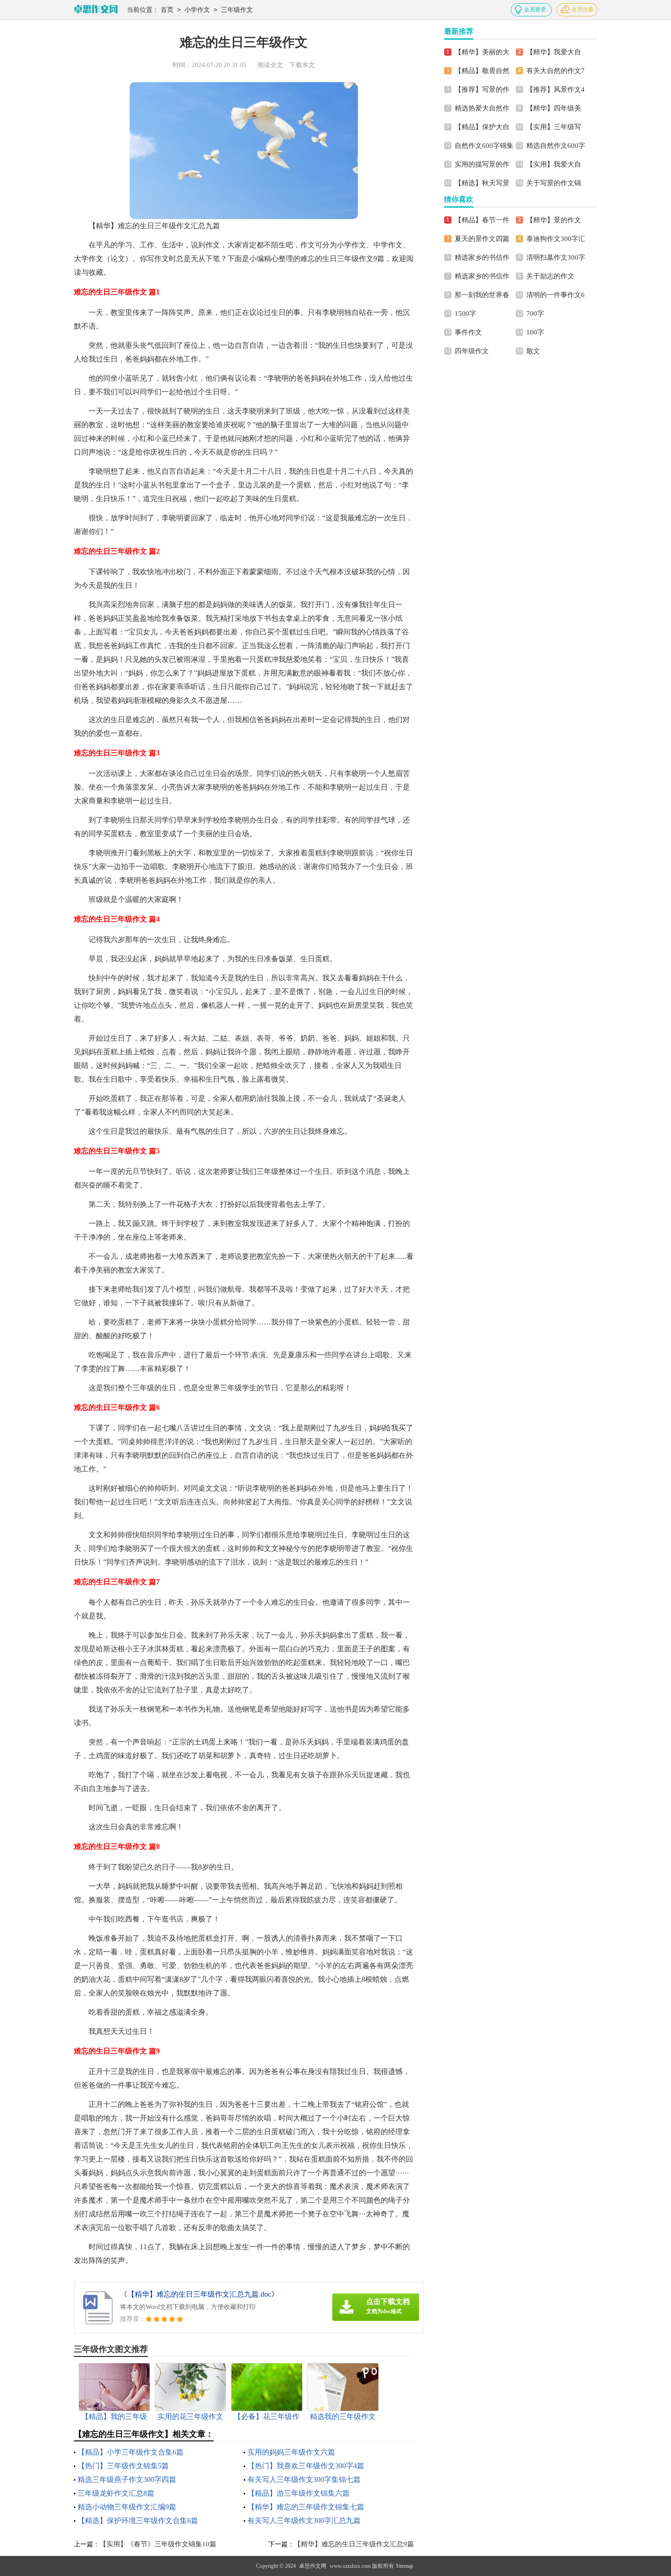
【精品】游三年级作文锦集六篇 (299, 2493)
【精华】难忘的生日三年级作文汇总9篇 (354, 2544)
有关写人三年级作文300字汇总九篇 (304, 2521)
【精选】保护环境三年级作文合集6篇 (138, 2521)
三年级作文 (237, 10)
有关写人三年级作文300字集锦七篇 (304, 2479)
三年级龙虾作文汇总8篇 (116, 2493)
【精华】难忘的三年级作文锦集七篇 (306, 2507)
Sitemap (404, 2566)
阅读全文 (270, 65)
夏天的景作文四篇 (482, 239)
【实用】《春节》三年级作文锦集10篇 (158, 2544)
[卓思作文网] (96, 10)
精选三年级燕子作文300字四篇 (127, 2479)
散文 (533, 351)
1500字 (465, 314)
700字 (535, 314)
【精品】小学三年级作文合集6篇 (131, 2452)
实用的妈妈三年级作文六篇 (291, 2452)
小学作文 (197, 10)
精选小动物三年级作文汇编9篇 (127, 2507)
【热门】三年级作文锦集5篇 (123, 2466)
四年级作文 (472, 351)
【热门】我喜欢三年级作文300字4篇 (306, 2466)
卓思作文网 (313, 2566)
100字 (535, 332)
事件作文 (468, 332)
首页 (167, 10)
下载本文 (302, 65)
